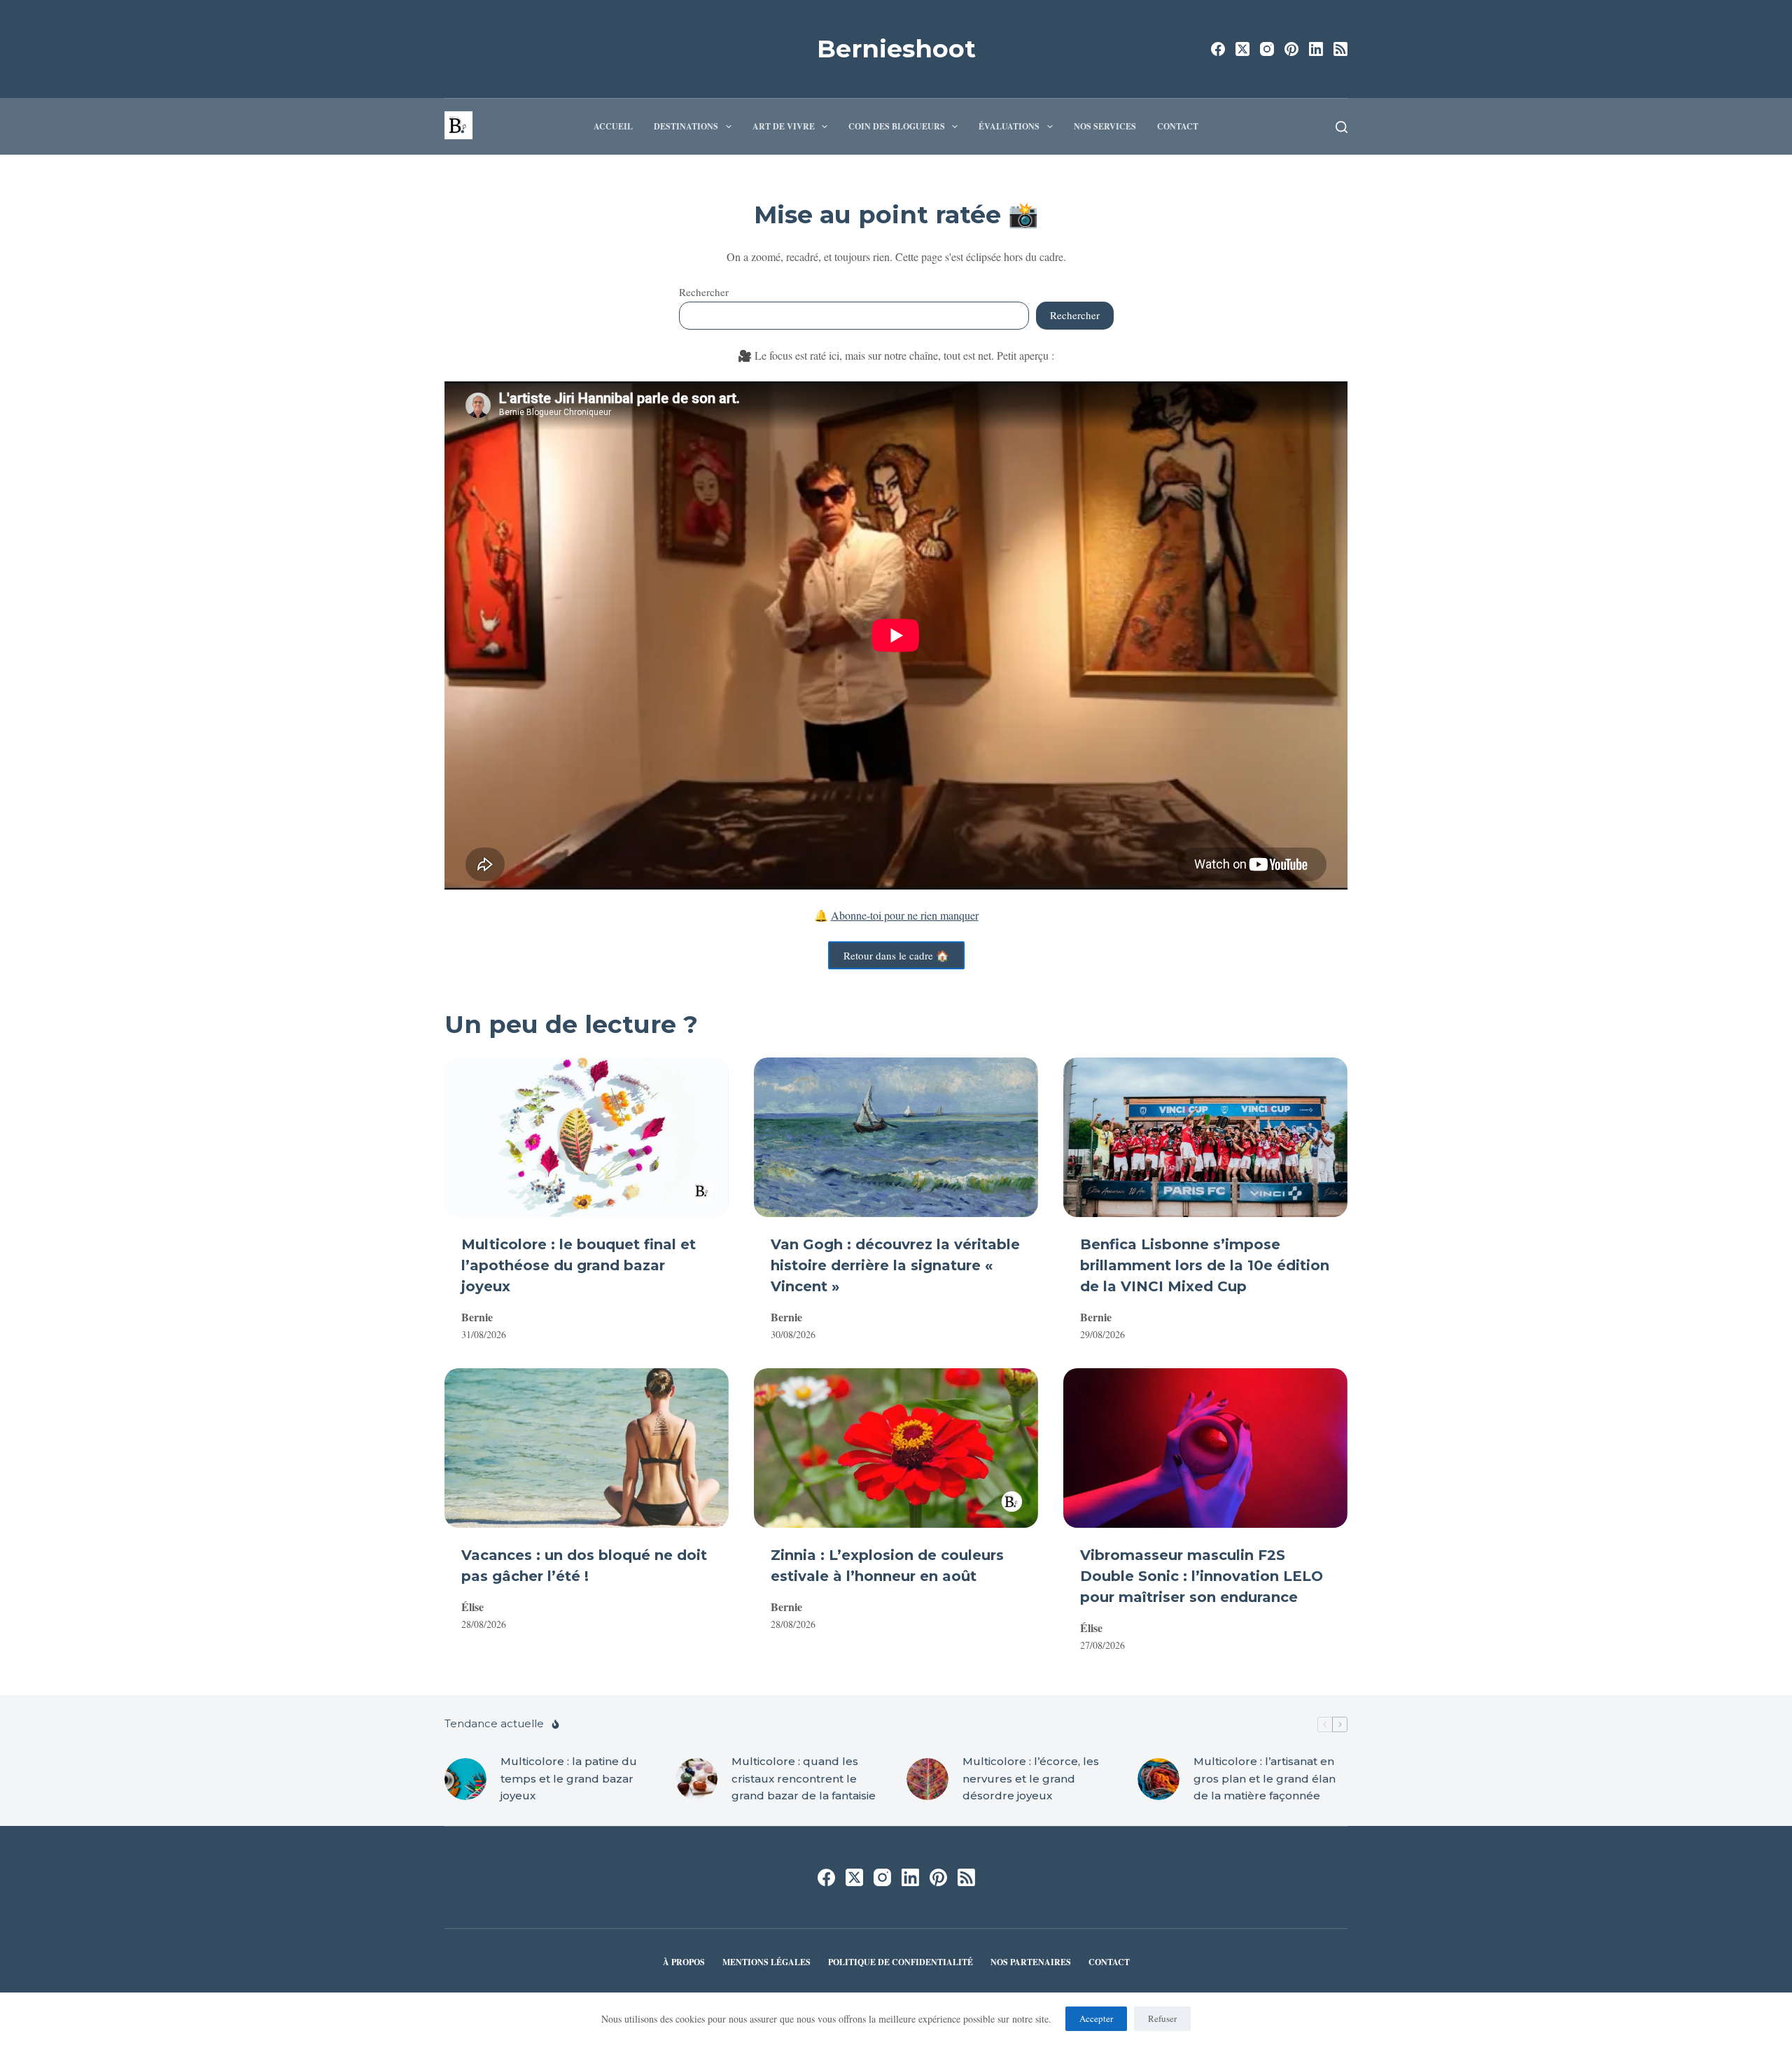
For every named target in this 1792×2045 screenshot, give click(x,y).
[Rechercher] (1342, 127)
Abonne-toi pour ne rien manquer (905, 915)
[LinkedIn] (1316, 49)
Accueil (613, 126)
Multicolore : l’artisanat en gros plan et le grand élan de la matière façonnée (1265, 1779)
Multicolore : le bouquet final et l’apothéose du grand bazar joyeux (579, 1265)
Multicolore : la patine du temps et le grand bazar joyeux (569, 1779)
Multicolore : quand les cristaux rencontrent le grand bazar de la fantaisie (804, 1779)
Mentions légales (766, 1962)
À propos (684, 1962)
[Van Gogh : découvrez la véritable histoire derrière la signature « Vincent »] (896, 1137)
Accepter (1096, 2018)
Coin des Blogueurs (897, 126)
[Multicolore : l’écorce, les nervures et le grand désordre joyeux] (927, 1779)
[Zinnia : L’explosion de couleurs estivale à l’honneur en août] (896, 1448)
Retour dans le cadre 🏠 (896, 955)
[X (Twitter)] (1242, 49)
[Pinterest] (1291, 49)
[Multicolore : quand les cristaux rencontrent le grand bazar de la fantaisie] (696, 1779)
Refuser (1162, 2018)
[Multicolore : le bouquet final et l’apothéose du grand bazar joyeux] (587, 1137)
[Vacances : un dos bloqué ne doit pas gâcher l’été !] (587, 1448)
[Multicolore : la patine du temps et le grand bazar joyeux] (465, 1779)
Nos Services (1105, 126)
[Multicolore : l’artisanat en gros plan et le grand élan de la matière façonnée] (1158, 1779)
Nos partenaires (1031, 1962)
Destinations (686, 126)
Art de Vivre (784, 126)
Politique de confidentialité (901, 1962)
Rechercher (704, 292)
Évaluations (1009, 126)
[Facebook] (1218, 49)
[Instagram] (1267, 49)
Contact (1178, 126)
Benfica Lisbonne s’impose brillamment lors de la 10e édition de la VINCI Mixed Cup (1205, 1265)
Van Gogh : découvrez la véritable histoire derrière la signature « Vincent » (895, 1265)
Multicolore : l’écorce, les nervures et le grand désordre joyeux (1031, 1779)
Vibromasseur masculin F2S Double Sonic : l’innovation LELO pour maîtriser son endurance (1202, 1576)
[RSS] (1340, 49)
